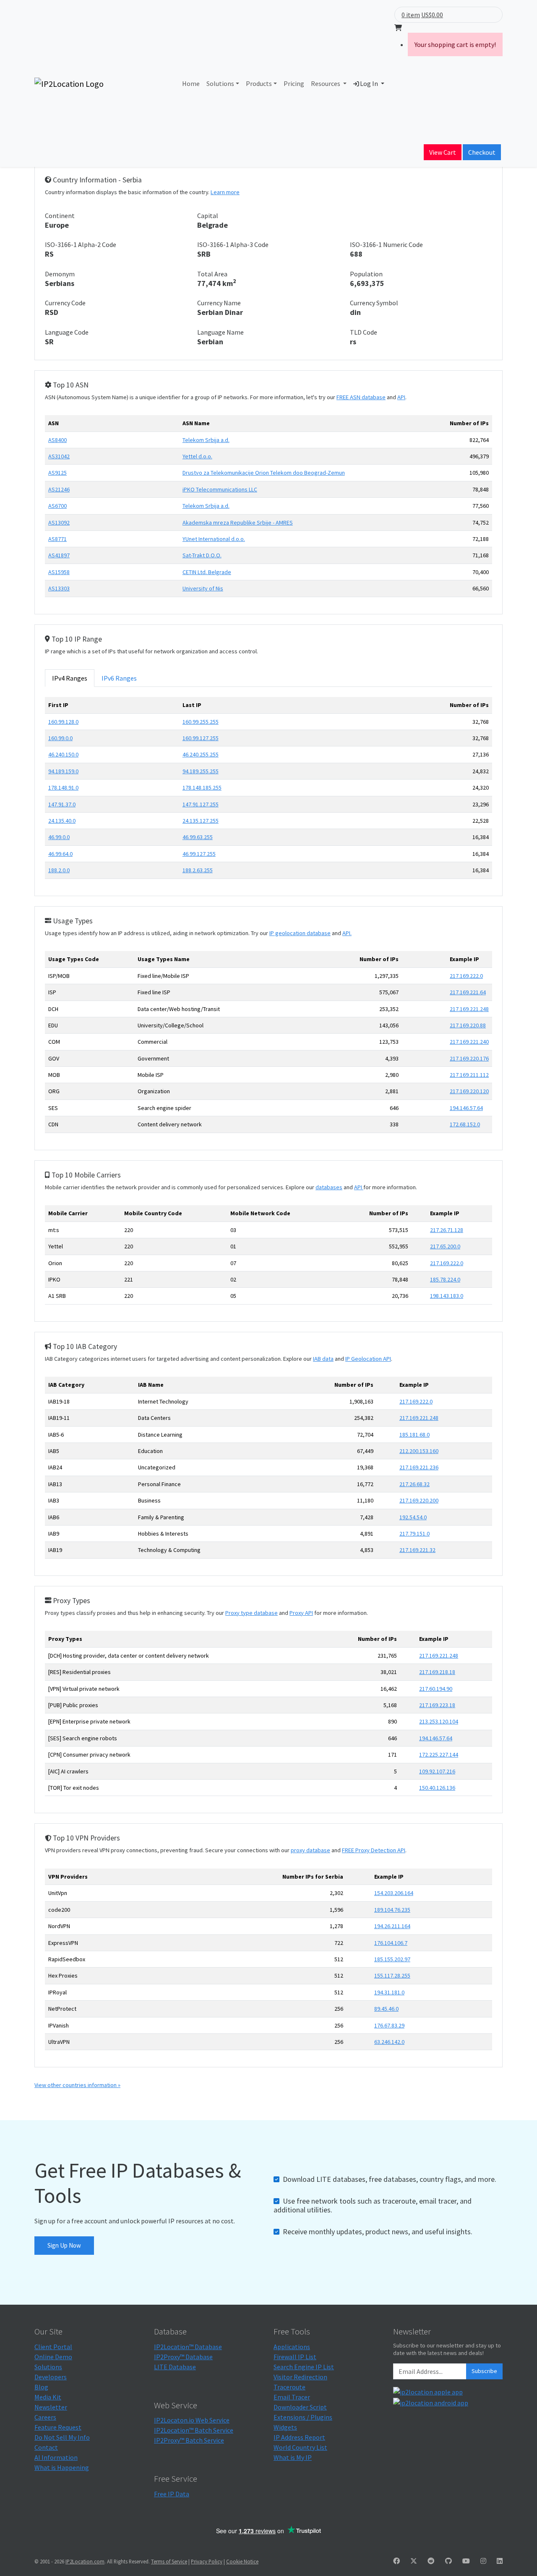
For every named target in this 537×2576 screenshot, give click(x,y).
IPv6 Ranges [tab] (119, 678)
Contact (46, 2447)
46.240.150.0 (63, 754)
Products (259, 83)
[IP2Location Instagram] (483, 2561)
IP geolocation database (300, 933)
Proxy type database (252, 1613)
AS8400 (57, 440)
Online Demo (53, 2357)
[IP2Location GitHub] (448, 2561)
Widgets (285, 2427)
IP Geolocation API (368, 1359)
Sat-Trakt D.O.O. (202, 555)
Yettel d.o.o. (197, 456)
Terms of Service (169, 2561)
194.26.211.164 (392, 1926)
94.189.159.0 (63, 771)
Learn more (225, 192)
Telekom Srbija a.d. (206, 440)
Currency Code (65, 303)
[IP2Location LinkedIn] (500, 2561)
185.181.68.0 (414, 1435)
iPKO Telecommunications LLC (220, 489)
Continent (60, 216)
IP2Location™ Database (188, 2347)
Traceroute (289, 2387)
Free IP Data (172, 2494)
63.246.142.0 (389, 2042)
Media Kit (48, 2397)
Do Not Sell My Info (62, 2437)
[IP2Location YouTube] (466, 2561)
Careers (45, 2417)
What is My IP (293, 2457)
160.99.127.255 (201, 738)
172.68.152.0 (465, 1124)
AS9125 (57, 473)
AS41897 (59, 555)
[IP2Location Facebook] (396, 2561)
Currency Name (219, 303)
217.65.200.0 (445, 1246)
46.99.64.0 (60, 854)
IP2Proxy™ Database (183, 2357)
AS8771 (57, 539)
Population (366, 274)
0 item (411, 15)
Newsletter (51, 2407)
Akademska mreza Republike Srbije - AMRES (238, 522)
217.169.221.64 (468, 992)
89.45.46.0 (386, 2009)
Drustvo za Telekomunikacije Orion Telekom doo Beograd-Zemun (264, 473)
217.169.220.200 (419, 1500)
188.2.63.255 (198, 870)
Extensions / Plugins (303, 2417)
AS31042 (59, 456)
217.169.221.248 (469, 1009)
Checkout (482, 152)
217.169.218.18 (437, 1672)
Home (191, 83)
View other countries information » (77, 2085)
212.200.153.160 (419, 1451)
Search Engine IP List (304, 2367)
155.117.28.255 (392, 1976)
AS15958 (59, 572)
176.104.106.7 (391, 1943)
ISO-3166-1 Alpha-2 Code (81, 244)
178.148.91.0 (63, 788)
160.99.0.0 (60, 738)
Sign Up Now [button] (64, 2245)
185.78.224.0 (445, 1279)
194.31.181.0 (389, 1992)
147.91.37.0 (62, 804)
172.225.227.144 (439, 1755)
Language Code (67, 332)
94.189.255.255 (201, 771)
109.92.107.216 (437, 1771)
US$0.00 (432, 15)
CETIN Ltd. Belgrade (207, 572)
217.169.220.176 (469, 1058)
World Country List (300, 2447)
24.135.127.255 (201, 821)
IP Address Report (299, 2437)
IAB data (323, 1359)
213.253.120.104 (439, 1721)
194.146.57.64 (466, 1108)
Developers (51, 2377)
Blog (41, 2387)
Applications (292, 2347)
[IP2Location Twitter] (414, 2561)
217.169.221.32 (417, 1550)
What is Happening (62, 2467)
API (401, 397)
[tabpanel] (268, 791)
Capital (208, 216)
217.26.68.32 (414, 1484)
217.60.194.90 (436, 1689)
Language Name (220, 332)
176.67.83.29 (389, 2025)
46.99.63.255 (198, 837)
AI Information (56, 2457)
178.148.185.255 (202, 788)
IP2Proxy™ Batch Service (189, 2440)
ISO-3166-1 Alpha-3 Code (233, 244)
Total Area (212, 274)
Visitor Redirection (300, 2377)
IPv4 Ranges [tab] (70, 678)
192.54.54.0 (413, 1517)
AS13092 (59, 522)
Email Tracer (292, 2397)
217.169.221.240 (469, 1042)
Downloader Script (300, 2407)
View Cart (443, 152)
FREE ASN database (361, 397)
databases (329, 1187)
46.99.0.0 (59, 837)
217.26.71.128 (447, 1230)
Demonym (60, 274)
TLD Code (364, 332)
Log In (369, 83)
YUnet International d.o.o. (214, 539)
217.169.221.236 (419, 1467)
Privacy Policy (207, 2561)
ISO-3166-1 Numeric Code (386, 244)
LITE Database (175, 2367)
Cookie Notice (242, 2561)
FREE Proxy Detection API (374, 1850)
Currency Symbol (374, 303)
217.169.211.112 (469, 1075)
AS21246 (59, 489)
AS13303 (59, 588)
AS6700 (57, 506)
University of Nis (203, 588)
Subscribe (484, 2371)
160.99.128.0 (63, 722)
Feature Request (58, 2427)
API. (347, 933)
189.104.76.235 (392, 1910)
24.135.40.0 (62, 821)
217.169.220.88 (468, 1025)
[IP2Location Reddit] (431, 2561)
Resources (326, 83)
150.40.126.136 (437, 1788)
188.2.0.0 (59, 870)
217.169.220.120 (469, 1091)
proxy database (310, 1850)
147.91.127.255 (201, 804)
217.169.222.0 (466, 976)
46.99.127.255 (199, 854)
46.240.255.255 (201, 754)
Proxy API (301, 1613)
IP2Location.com (85, 2561)
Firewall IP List (295, 2357)
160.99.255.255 (201, 722)
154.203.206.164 (394, 1893)
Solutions (220, 83)
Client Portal (53, 2347)
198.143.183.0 (447, 1296)
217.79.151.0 (414, 1534)
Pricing (294, 83)
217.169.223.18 (437, 1705)
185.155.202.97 (392, 1959)
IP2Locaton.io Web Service (192, 2420)
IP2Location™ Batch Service (194, 2430)
